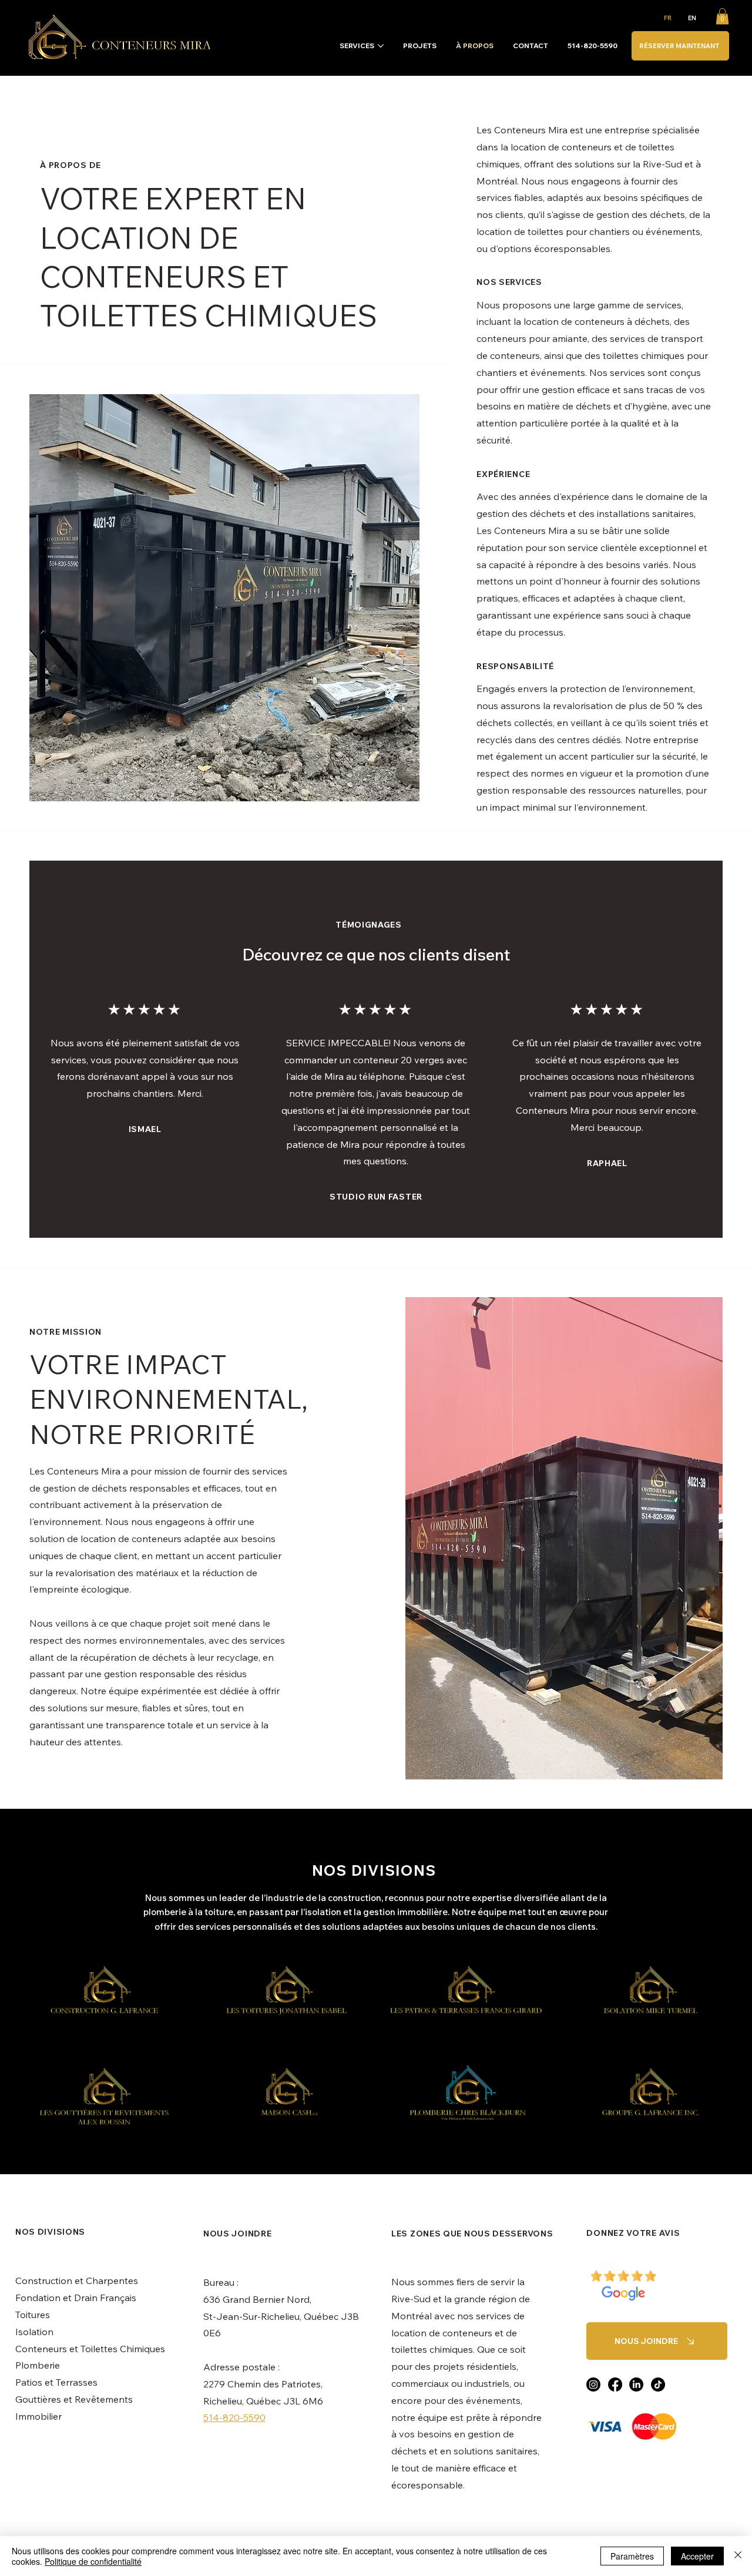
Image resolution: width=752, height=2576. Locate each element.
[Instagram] (593, 2384)
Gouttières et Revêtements (74, 2399)
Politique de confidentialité (93, 2561)
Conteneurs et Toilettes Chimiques (90, 2349)
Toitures (33, 2315)
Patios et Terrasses (56, 2382)
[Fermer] (738, 2556)
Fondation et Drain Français (76, 2298)
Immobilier (38, 2416)
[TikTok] (658, 2384)
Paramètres (632, 2556)
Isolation (34, 2332)
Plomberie (38, 2365)
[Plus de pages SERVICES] (381, 46)
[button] (722, 16)
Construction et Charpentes (77, 2281)
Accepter (697, 2556)
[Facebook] (615, 2384)
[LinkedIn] (636, 2384)
